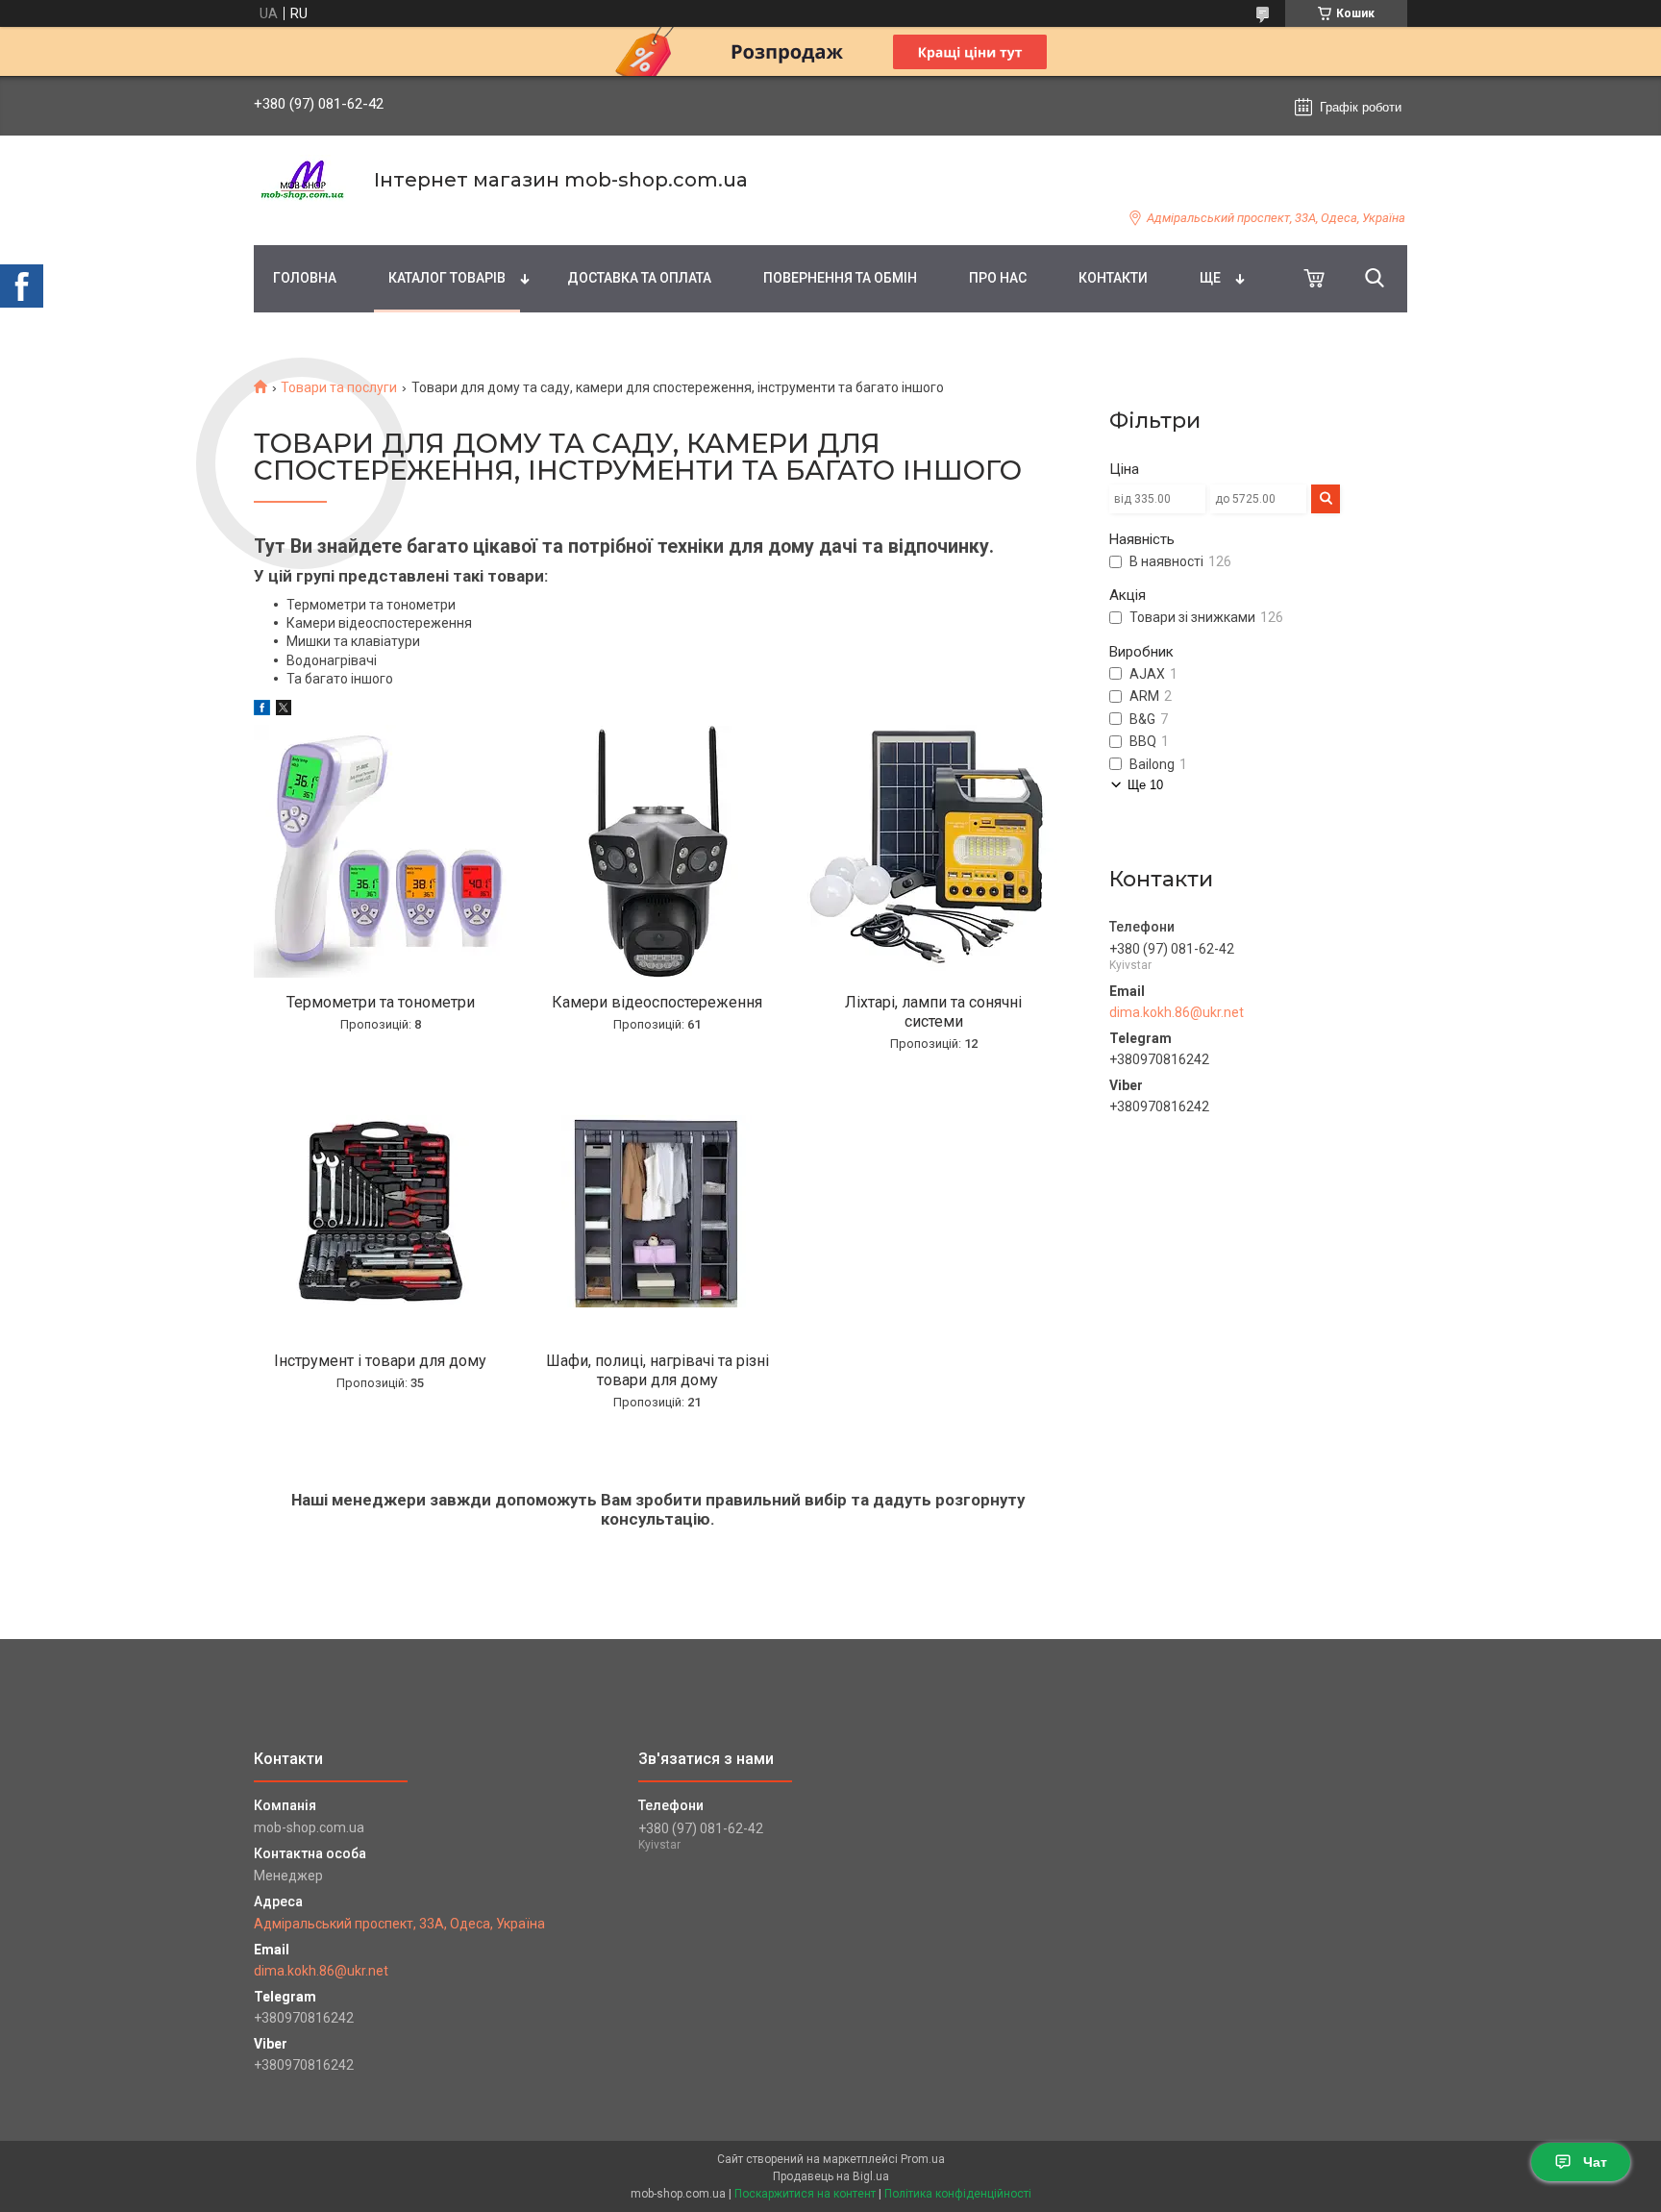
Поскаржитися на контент (805, 2194)
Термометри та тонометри (381, 1002)
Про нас (998, 278)
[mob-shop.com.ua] (302, 180)
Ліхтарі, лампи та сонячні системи (933, 1012)
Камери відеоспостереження (657, 1002)
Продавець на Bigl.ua (831, 2176)
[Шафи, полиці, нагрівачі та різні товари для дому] (657, 1211)
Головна (305, 278)
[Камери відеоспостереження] (657, 852)
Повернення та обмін (840, 278)
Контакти (1113, 278)
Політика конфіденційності (958, 2194)
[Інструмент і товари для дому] (381, 1211)
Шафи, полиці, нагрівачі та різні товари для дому (657, 1370)
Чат (1595, 2162)
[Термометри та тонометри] (381, 852)
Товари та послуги (339, 387)
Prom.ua (923, 2159)
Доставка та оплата (639, 278)
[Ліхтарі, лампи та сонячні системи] (933, 852)
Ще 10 (1145, 785)
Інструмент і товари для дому (380, 1361)
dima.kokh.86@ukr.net (1177, 1012)
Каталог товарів (447, 278)
